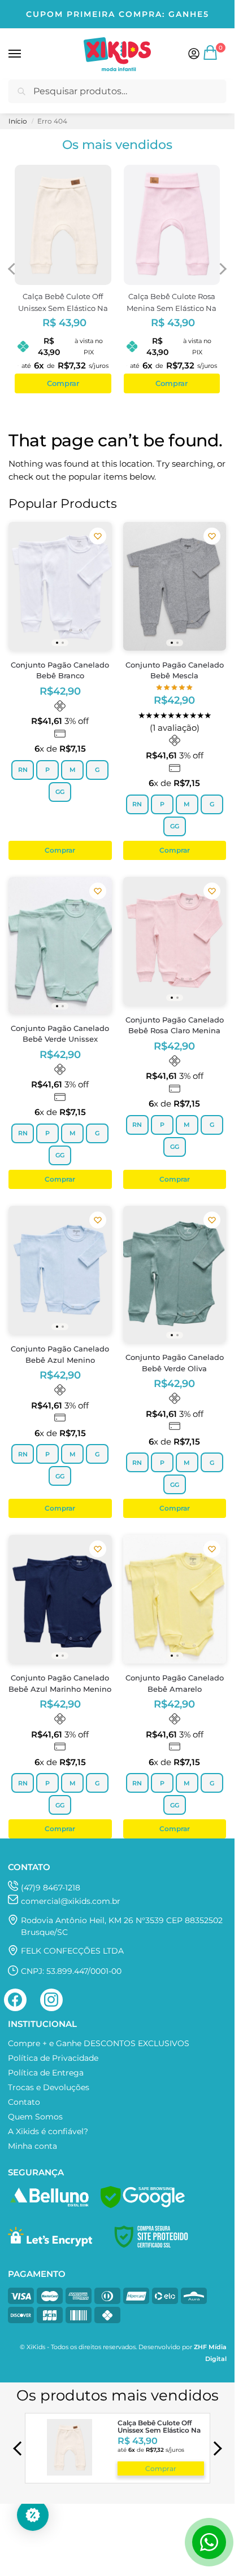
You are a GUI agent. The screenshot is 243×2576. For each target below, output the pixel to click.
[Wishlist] (98, 536)
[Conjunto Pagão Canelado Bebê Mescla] (175, 586)
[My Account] (194, 54)
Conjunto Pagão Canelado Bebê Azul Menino (60, 1354)
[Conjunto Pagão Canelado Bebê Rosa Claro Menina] (175, 941)
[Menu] (25, 54)
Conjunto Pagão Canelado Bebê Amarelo (175, 1683)
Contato (24, 2102)
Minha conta (32, 2146)
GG (60, 792)
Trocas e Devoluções (49, 2087)
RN (23, 770)
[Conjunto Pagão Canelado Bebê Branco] (60, 586)
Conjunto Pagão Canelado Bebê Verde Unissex (60, 1034)
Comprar (161, 2469)
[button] (211, 57)
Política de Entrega (46, 2073)
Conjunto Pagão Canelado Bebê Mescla (175, 670)
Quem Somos (35, 2117)
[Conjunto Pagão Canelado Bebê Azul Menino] (60, 1270)
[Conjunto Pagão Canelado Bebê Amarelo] (175, 1599)
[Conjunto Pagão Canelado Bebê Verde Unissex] (60, 945)
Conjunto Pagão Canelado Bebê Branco (60, 670)
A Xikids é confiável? (48, 2131)
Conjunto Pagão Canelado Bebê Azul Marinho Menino (60, 1683)
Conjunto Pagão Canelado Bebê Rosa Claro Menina (175, 1025)
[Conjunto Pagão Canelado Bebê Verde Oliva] (175, 1274)
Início (18, 121)
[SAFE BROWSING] (143, 2205)
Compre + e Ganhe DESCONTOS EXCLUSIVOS (99, 2043)
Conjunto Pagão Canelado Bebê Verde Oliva (175, 1363)
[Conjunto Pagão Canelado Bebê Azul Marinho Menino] (60, 1599)
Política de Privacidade (53, 2058)
